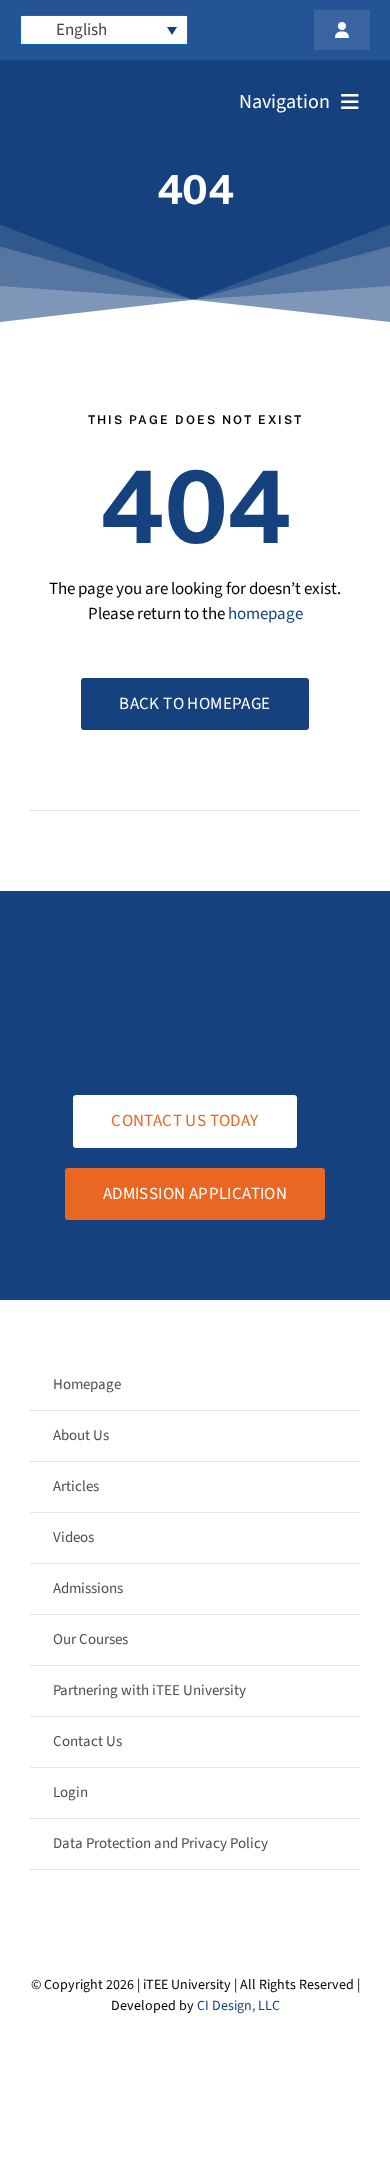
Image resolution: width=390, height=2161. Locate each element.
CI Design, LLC (238, 2006)
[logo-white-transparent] (109, 88)
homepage (265, 614)
